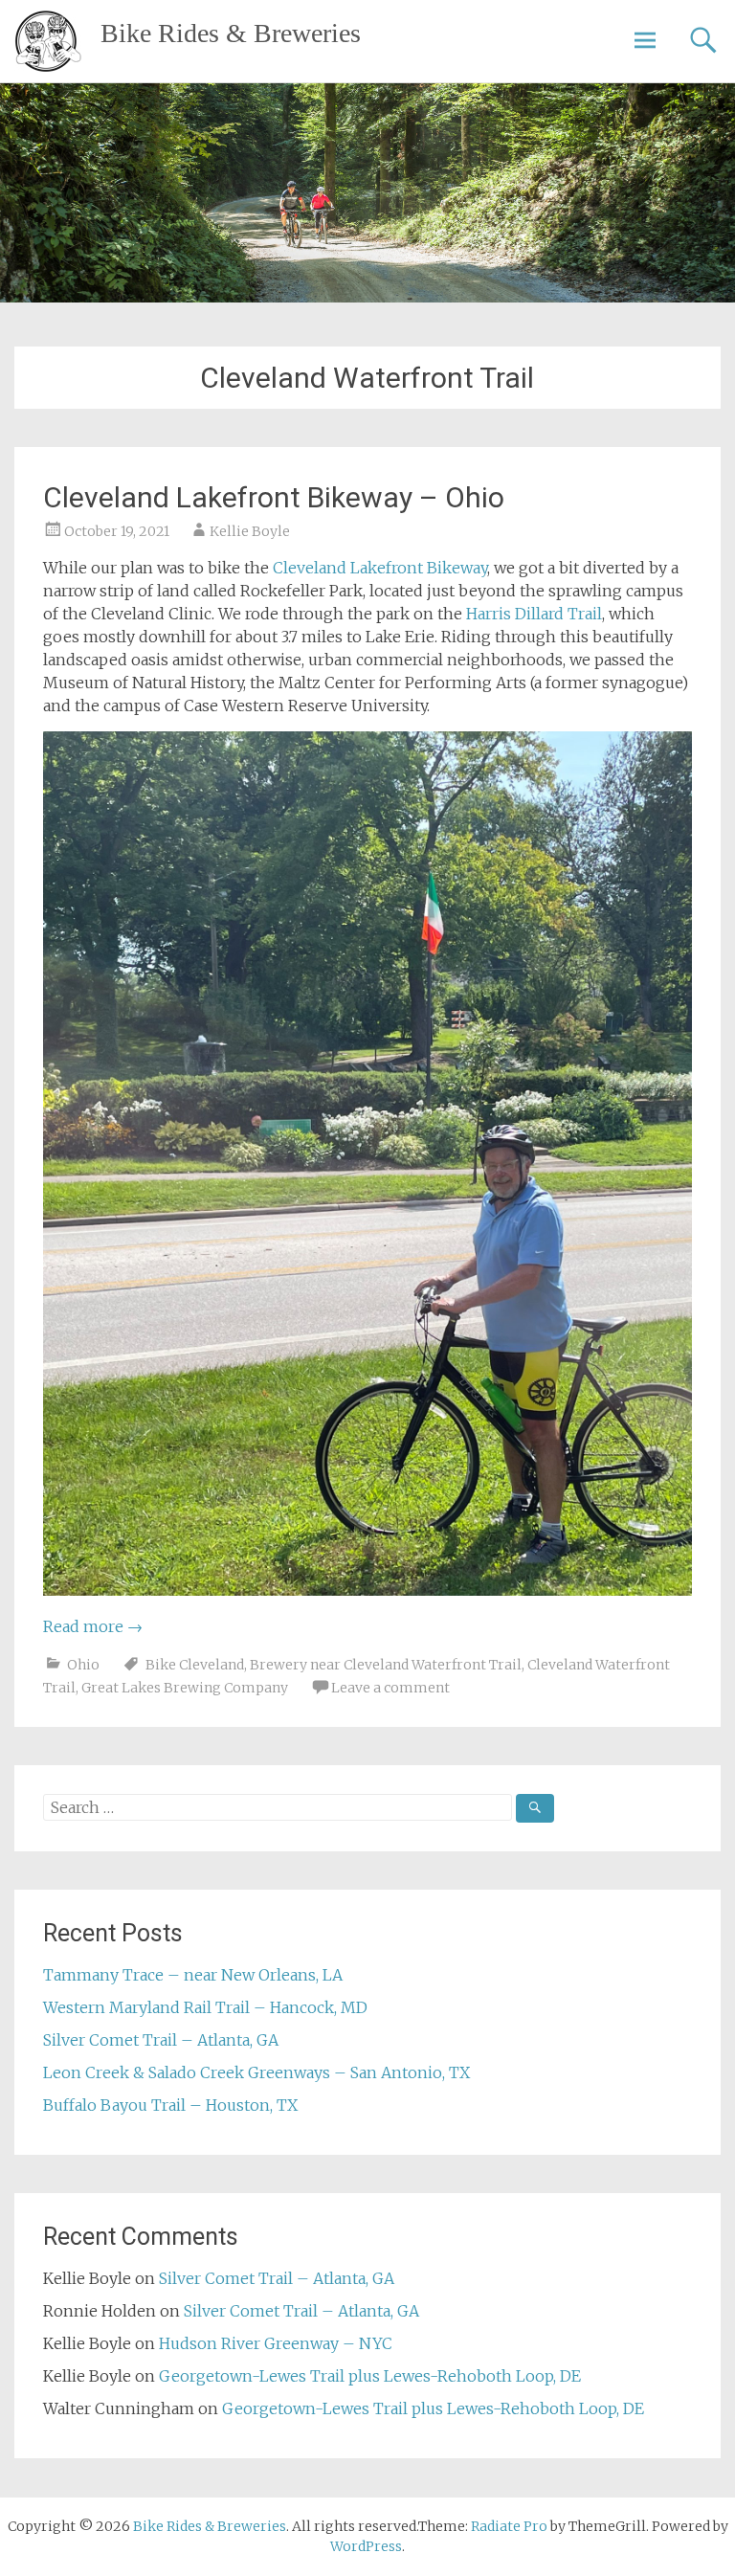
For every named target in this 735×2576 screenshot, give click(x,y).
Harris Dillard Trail (534, 614)
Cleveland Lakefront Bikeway (380, 568)
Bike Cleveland (195, 1665)
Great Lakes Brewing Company (185, 1688)
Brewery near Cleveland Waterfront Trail (386, 1665)
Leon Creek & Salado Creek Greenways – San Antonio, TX (256, 2072)
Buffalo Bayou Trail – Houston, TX (170, 2105)
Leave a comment (390, 1688)
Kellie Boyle (250, 531)
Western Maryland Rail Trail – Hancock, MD (205, 2007)
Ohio (83, 1665)
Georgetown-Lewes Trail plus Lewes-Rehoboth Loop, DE (370, 2376)
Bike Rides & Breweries (231, 33)
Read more (93, 1626)
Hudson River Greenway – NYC (276, 2343)
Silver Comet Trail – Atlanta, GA (161, 2040)
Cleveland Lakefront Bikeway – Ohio (274, 497)
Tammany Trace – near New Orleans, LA (193, 1975)
